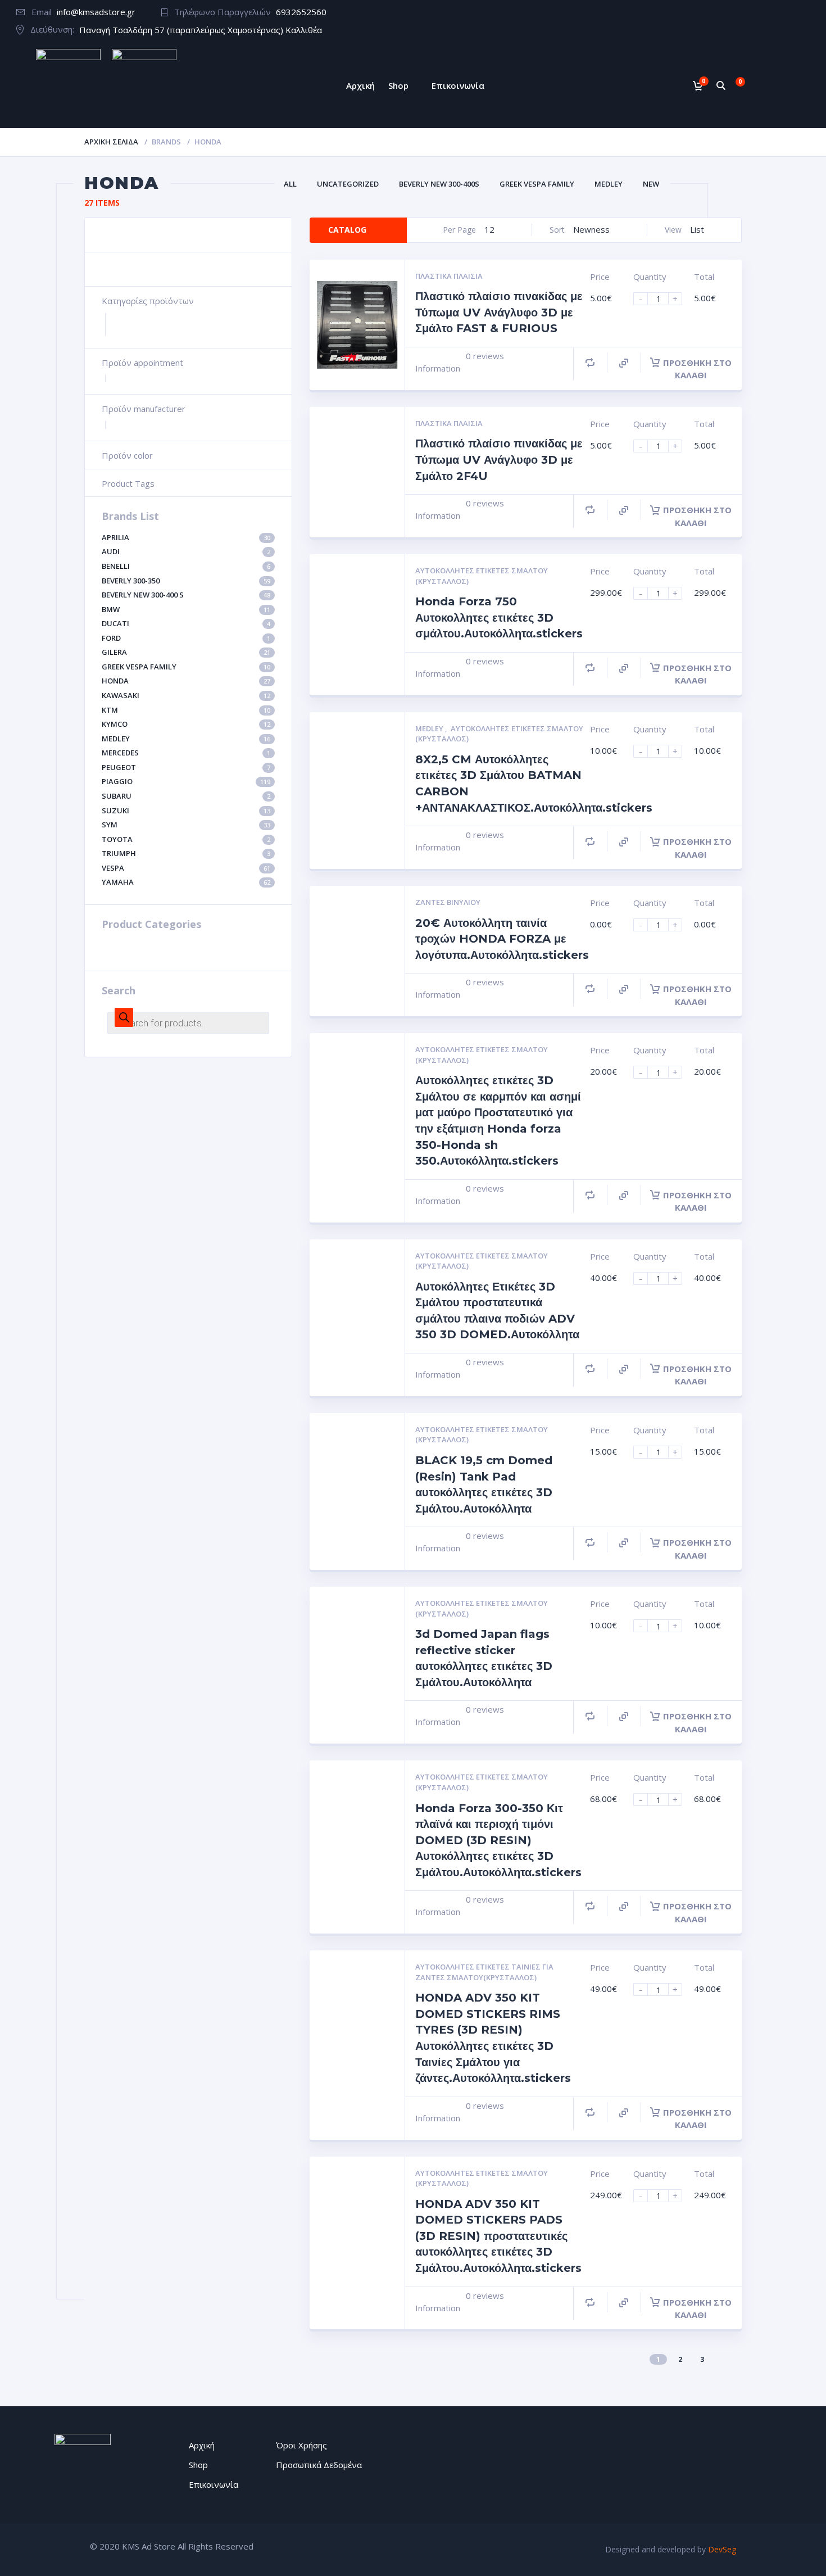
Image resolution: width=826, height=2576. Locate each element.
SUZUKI (186, 811)
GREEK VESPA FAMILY (186, 667)
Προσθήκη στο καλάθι (697, 369)
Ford (186, 638)
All (290, 184)
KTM (186, 710)
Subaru (186, 796)
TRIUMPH (186, 853)
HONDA (186, 681)
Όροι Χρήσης (301, 2445)
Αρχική (360, 85)
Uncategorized (348, 184)
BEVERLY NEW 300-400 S (186, 595)
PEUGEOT (186, 767)
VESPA (186, 868)
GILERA (186, 652)
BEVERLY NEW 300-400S (439, 184)
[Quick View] (624, 363)
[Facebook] (804, 13)
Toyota (186, 839)
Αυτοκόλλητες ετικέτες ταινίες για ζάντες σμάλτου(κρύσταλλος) (484, 1972)
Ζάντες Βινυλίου (448, 902)
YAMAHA (186, 882)
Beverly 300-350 (186, 581)
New (651, 184)
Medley (609, 184)
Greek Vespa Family (537, 184)
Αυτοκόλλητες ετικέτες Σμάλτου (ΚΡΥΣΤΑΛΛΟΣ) (482, 576)
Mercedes (186, 753)
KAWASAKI (186, 695)
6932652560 (301, 12)
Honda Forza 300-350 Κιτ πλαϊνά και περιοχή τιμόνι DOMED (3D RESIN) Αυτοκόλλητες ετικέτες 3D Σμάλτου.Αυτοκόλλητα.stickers (498, 1840)
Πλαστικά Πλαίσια (449, 276)
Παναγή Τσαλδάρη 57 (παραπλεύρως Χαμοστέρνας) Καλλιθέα (201, 30)
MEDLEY (186, 739)
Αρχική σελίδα (111, 142)
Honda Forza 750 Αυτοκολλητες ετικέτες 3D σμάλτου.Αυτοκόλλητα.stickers (499, 617)
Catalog (347, 230)
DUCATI (186, 623)
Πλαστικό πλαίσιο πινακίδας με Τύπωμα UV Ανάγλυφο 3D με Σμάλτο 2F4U (499, 459)
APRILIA (186, 537)
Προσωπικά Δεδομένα (319, 2465)
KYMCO (186, 724)
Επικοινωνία (458, 85)
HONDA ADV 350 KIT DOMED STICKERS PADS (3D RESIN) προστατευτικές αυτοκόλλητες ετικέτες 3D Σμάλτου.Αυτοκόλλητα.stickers (498, 2236)
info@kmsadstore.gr (96, 12)
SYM (186, 825)
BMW (186, 609)
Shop (398, 85)
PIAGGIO (186, 781)
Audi (186, 551)
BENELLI (186, 566)
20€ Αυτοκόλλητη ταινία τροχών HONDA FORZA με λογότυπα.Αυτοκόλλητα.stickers (502, 939)
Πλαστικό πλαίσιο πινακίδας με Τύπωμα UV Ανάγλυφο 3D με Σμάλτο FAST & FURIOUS (499, 312)
